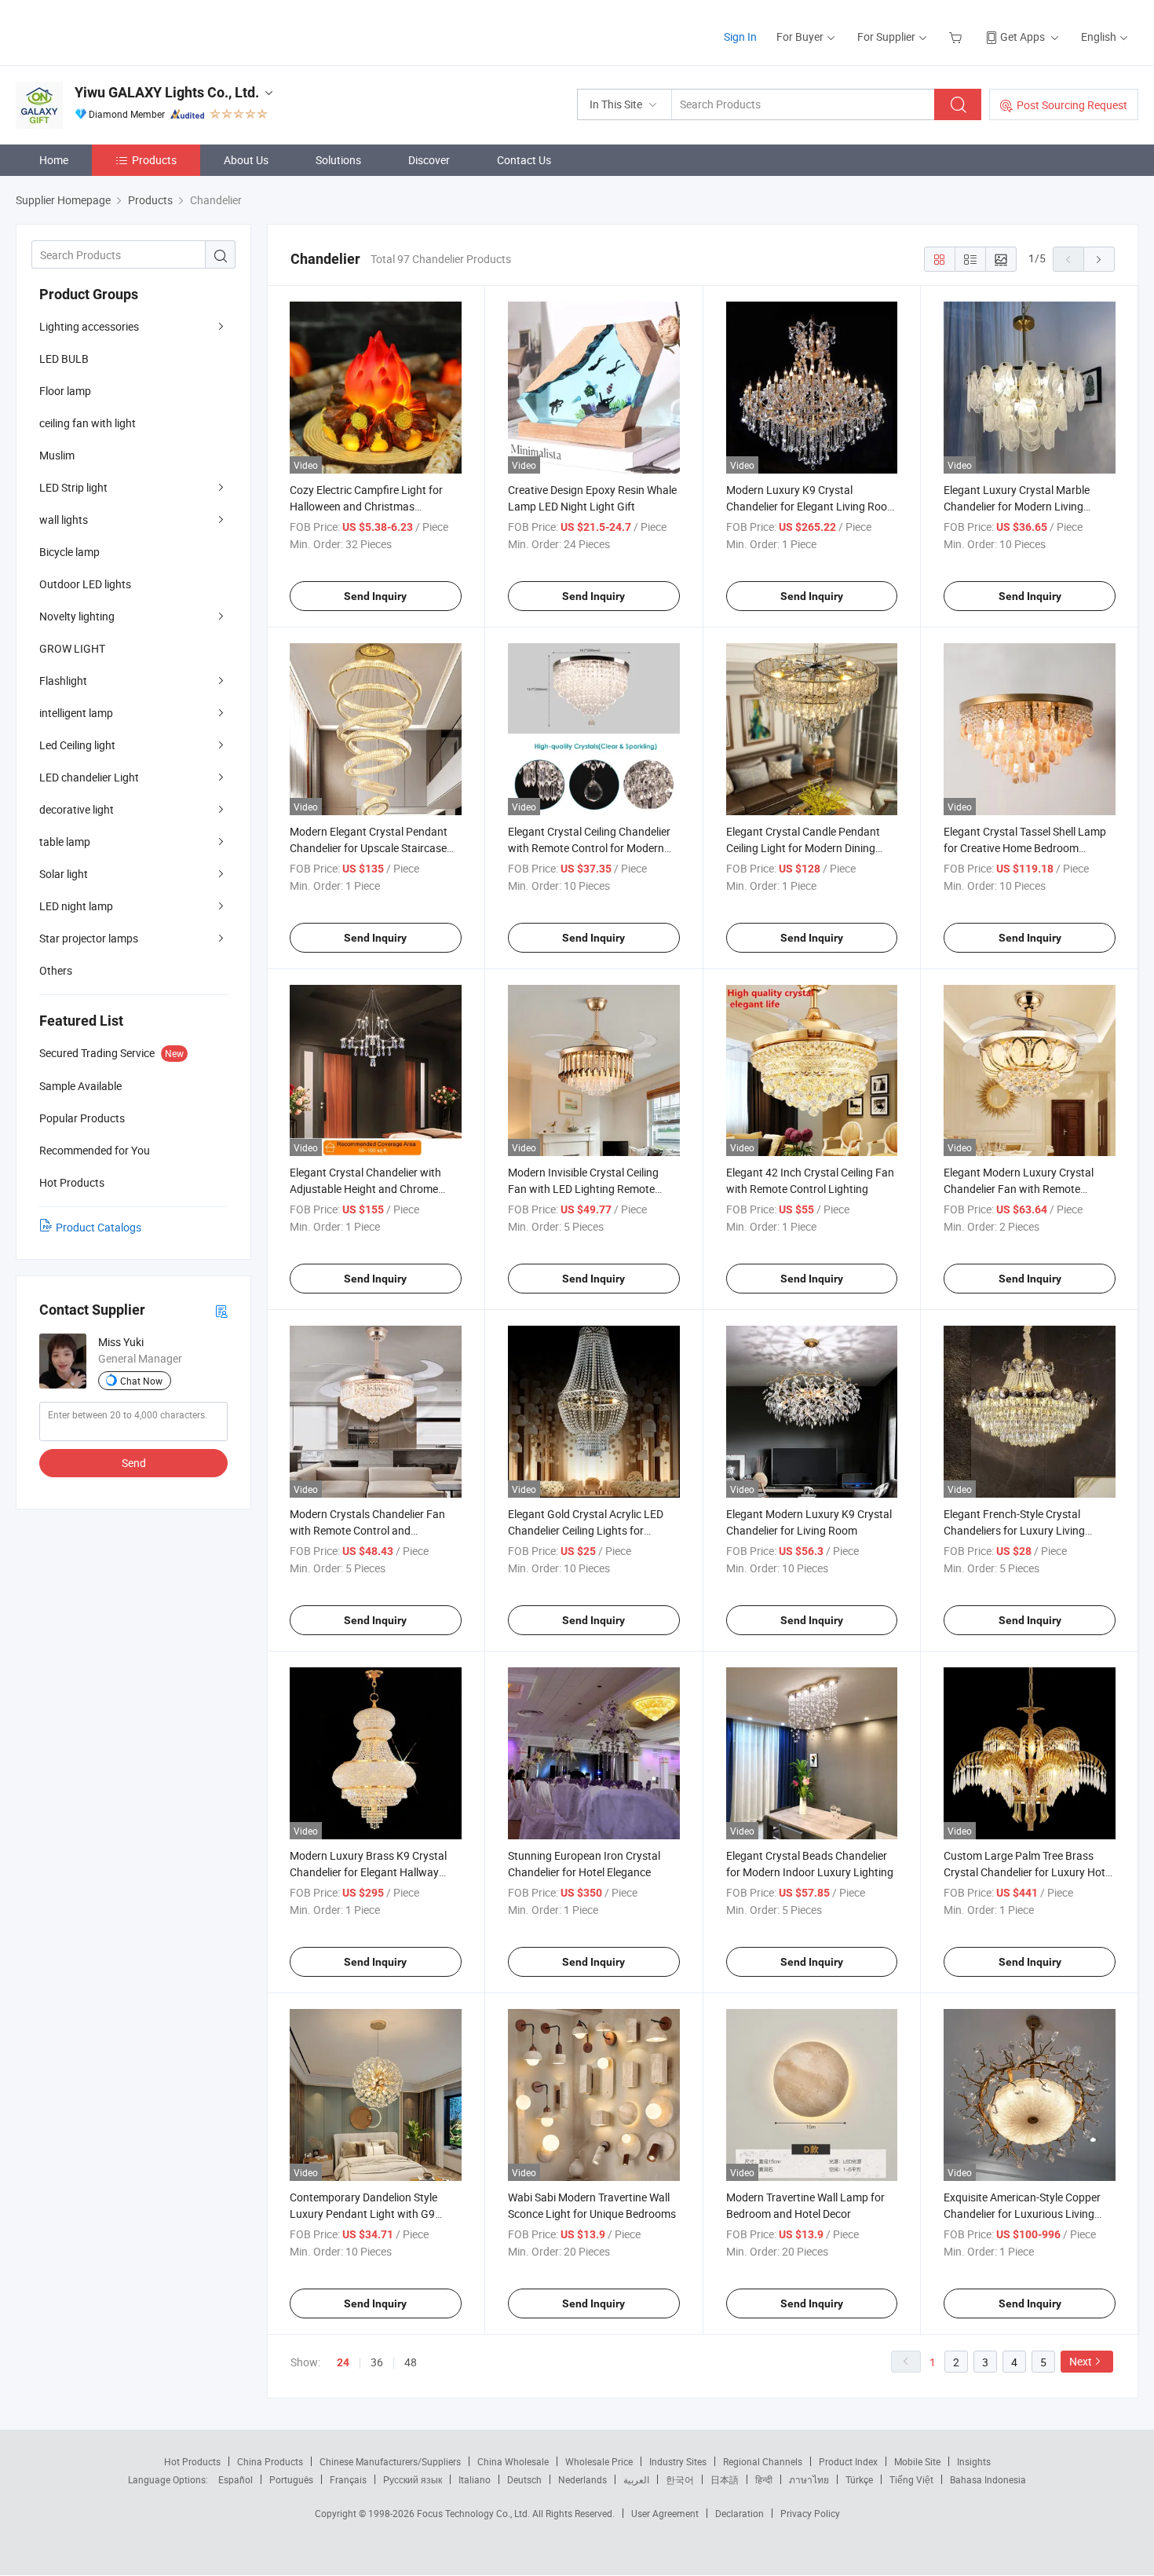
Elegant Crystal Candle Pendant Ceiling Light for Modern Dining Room (803, 848)
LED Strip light (73, 487)
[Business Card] (221, 1310)
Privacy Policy (810, 2513)
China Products (270, 2461)
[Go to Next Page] (1099, 259)
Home (54, 160)
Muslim (57, 455)
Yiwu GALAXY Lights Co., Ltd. (167, 92)
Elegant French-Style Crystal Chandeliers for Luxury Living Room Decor (1014, 1530)
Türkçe (859, 2479)
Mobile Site (917, 2461)
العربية (636, 2479)
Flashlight (63, 681)
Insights (974, 2461)
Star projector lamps (89, 938)
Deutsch (524, 2479)
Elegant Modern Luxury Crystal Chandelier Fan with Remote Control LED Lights (1019, 1189)
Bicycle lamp (69, 552)
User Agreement (665, 2513)
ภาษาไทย (809, 2479)
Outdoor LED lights (85, 584)
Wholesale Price (599, 2461)
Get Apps (1023, 37)
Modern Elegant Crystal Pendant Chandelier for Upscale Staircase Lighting (369, 848)
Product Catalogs (99, 1227)
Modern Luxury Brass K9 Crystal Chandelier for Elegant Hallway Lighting (368, 1872)
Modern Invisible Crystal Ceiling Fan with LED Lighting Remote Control (583, 1189)
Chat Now (141, 1381)
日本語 (725, 2479)
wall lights (64, 520)
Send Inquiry (375, 596)
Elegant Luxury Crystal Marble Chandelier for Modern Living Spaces (1017, 506)
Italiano (475, 2479)
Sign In (740, 37)
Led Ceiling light (77, 745)
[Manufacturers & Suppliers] (117, 31)
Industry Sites (678, 2461)
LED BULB (64, 359)
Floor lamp (65, 391)
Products (154, 160)
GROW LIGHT (72, 648)
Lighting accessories (89, 326)
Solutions (338, 160)
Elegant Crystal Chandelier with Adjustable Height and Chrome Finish (365, 1189)
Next (1081, 2361)
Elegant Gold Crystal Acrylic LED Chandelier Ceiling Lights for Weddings (586, 1530)
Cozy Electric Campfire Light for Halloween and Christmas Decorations (366, 506)
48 (411, 2362)
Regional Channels (763, 2461)
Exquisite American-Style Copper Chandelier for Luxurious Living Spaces (1022, 2214)
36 (377, 2362)
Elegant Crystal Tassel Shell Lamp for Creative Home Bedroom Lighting (1025, 848)
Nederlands (582, 2479)
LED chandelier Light (89, 777)
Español (236, 2479)
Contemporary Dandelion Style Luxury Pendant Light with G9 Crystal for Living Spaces (363, 2214)
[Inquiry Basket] (957, 37)
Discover (429, 160)
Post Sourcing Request (1072, 105)
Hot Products (192, 2461)
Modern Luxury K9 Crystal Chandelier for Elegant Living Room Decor (811, 506)
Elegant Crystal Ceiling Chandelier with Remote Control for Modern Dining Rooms (589, 848)
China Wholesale (513, 2461)
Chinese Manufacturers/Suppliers (390, 2461)
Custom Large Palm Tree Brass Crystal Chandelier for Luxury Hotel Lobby (1028, 1872)
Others (56, 970)
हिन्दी (764, 2479)
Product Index (848, 2461)
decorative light (77, 809)
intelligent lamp (76, 713)
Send (134, 1463)
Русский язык (413, 2479)
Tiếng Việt (911, 2479)
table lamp (65, 842)
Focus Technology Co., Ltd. (475, 2513)
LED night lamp (76, 906)
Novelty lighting (77, 616)
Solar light (64, 874)
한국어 (680, 2479)
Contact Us (524, 160)
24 (343, 2362)
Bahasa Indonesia (988, 2479)
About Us (246, 160)
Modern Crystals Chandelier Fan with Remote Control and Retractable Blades (367, 1530)
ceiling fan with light (88, 423)
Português (291, 2479)
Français (348, 2479)
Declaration (740, 2513)
